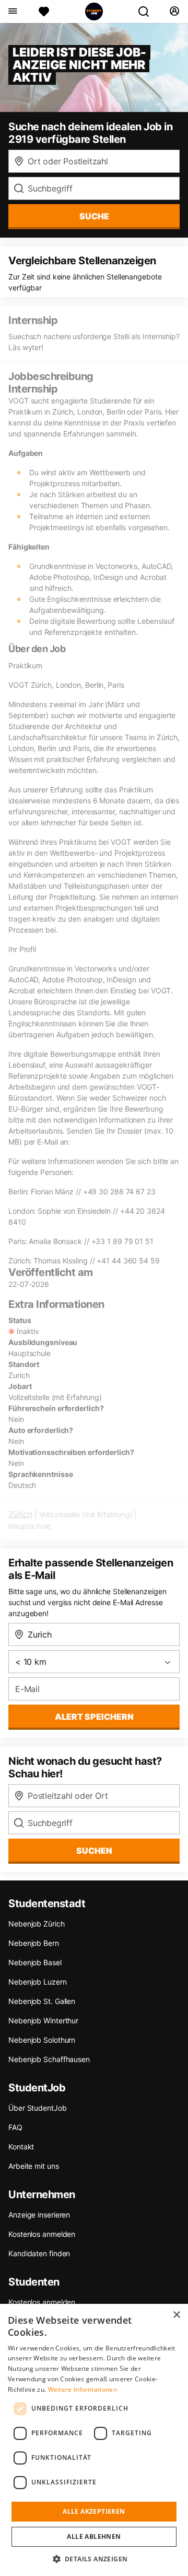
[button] (94, 2559)
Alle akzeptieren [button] (94, 2511)
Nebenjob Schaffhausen (49, 2059)
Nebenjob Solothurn (42, 2040)
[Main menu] (12, 12)
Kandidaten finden (39, 2253)
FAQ (15, 2127)
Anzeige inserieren (39, 2215)
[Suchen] (148, 12)
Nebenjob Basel (35, 1962)
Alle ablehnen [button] (94, 2536)
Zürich (20, 1514)
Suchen (94, 1851)
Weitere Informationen (83, 2389)
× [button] (176, 2315)
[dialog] (94, 2440)
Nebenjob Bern (34, 1943)
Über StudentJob (38, 2108)
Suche (94, 216)
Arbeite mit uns (34, 2166)
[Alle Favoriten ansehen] (44, 12)
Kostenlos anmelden (42, 2234)
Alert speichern (94, 1717)
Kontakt (21, 2147)
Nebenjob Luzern (38, 1982)
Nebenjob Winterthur (43, 2020)
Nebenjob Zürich (37, 1924)
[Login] (174, 12)
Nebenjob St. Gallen (42, 2001)
